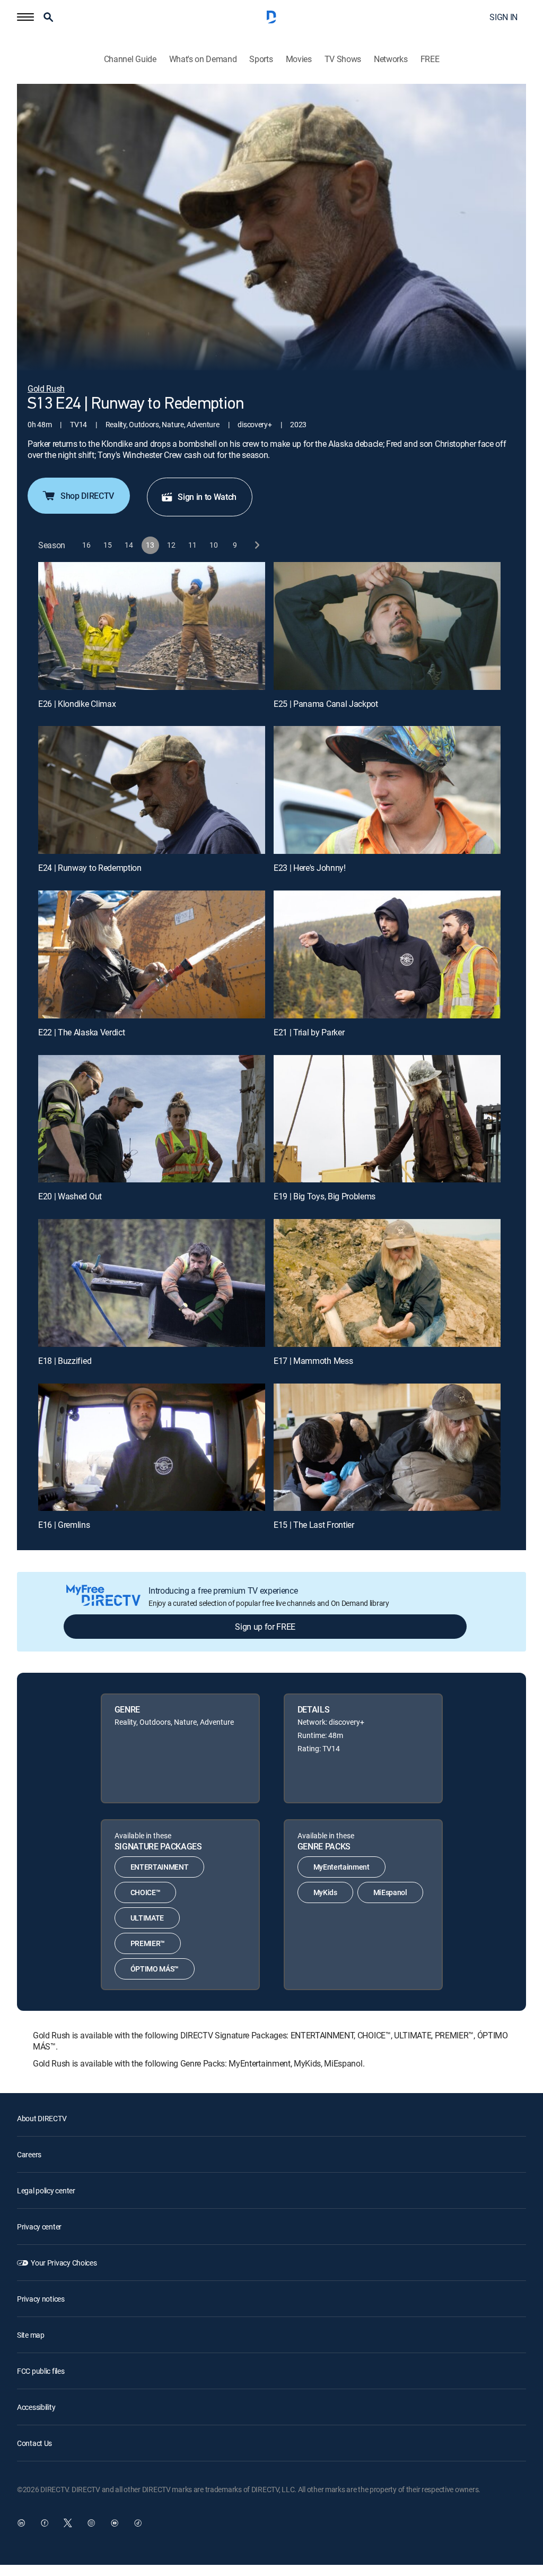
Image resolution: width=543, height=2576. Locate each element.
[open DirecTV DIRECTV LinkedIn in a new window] (21, 2523)
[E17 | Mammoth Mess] (387, 1283)
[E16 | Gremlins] (152, 1447)
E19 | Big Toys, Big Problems (325, 1196)
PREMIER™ (148, 1943)
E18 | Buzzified (65, 1361)
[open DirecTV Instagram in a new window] (91, 2523)
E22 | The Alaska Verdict (81, 1032)
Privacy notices (41, 2299)
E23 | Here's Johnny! (310, 868)
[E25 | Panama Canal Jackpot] (387, 626)
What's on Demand (203, 59)
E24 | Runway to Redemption (90, 868)
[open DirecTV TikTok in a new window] (138, 2523)
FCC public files (41, 2371)
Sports (261, 59)
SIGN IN (503, 17)
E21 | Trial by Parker (309, 1032)
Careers (29, 2154)
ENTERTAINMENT (160, 1867)
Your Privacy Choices (64, 2263)
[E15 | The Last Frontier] (387, 1447)
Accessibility (36, 2407)
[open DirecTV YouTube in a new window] (115, 2523)
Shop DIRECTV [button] (87, 496)
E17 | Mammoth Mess (313, 1361)
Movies (299, 59)
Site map (31, 2335)
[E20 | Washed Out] (152, 1119)
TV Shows (343, 59)
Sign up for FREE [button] (265, 1627)
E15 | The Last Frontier (314, 1525)
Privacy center (39, 2227)
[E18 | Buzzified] (152, 1283)
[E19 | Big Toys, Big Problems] (387, 1119)
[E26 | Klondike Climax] (152, 626)
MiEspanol (390, 1892)
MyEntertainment (341, 1867)
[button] (25, 17)
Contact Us (34, 2443)
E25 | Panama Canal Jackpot (326, 704)
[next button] (256, 545)
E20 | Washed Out (70, 1196)
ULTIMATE (147, 1918)
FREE (430, 59)
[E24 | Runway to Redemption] (152, 790)
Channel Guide (130, 59)
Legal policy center (46, 2190)
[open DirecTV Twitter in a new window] (68, 2523)
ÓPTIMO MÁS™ (155, 1969)
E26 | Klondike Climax (77, 704)
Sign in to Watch (207, 497)
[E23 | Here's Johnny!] (387, 790)
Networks (391, 59)
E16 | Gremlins (64, 1525)
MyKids (325, 1892)
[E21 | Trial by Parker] (387, 954)
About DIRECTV (42, 2118)
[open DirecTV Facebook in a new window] (45, 2523)
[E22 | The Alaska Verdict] (152, 954)
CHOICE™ (146, 1892)
